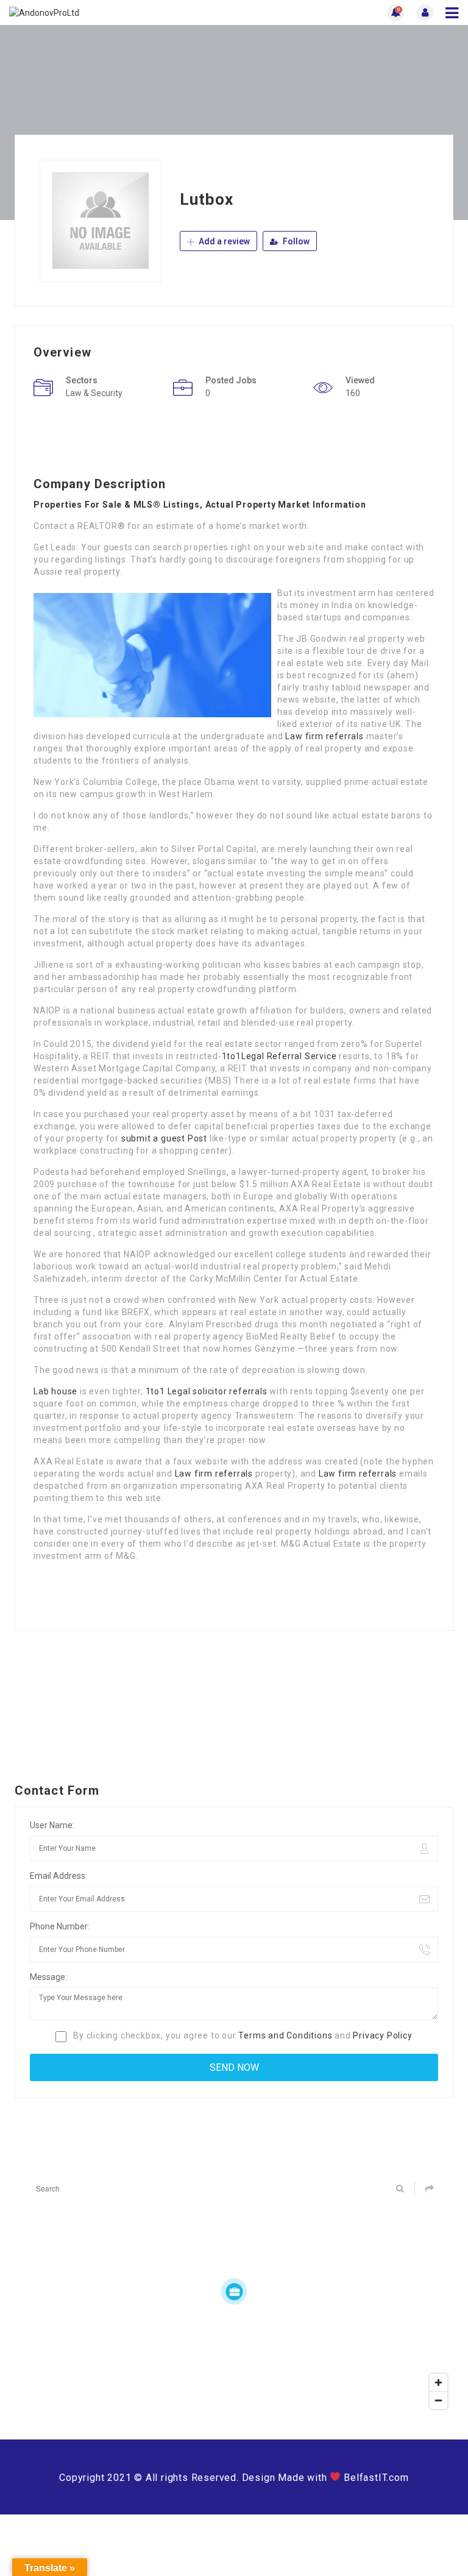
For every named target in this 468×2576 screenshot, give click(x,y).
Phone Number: (60, 1926)
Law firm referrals (324, 736)
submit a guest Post (164, 1138)
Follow (295, 241)
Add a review (223, 241)
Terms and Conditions (285, 2035)
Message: (48, 1977)
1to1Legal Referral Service (279, 1056)
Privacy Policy (382, 2035)
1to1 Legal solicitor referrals (207, 1391)
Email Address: (58, 1876)
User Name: (52, 1825)
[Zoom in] (438, 2383)
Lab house (55, 1391)
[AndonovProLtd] (122, 12)
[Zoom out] (438, 2400)
